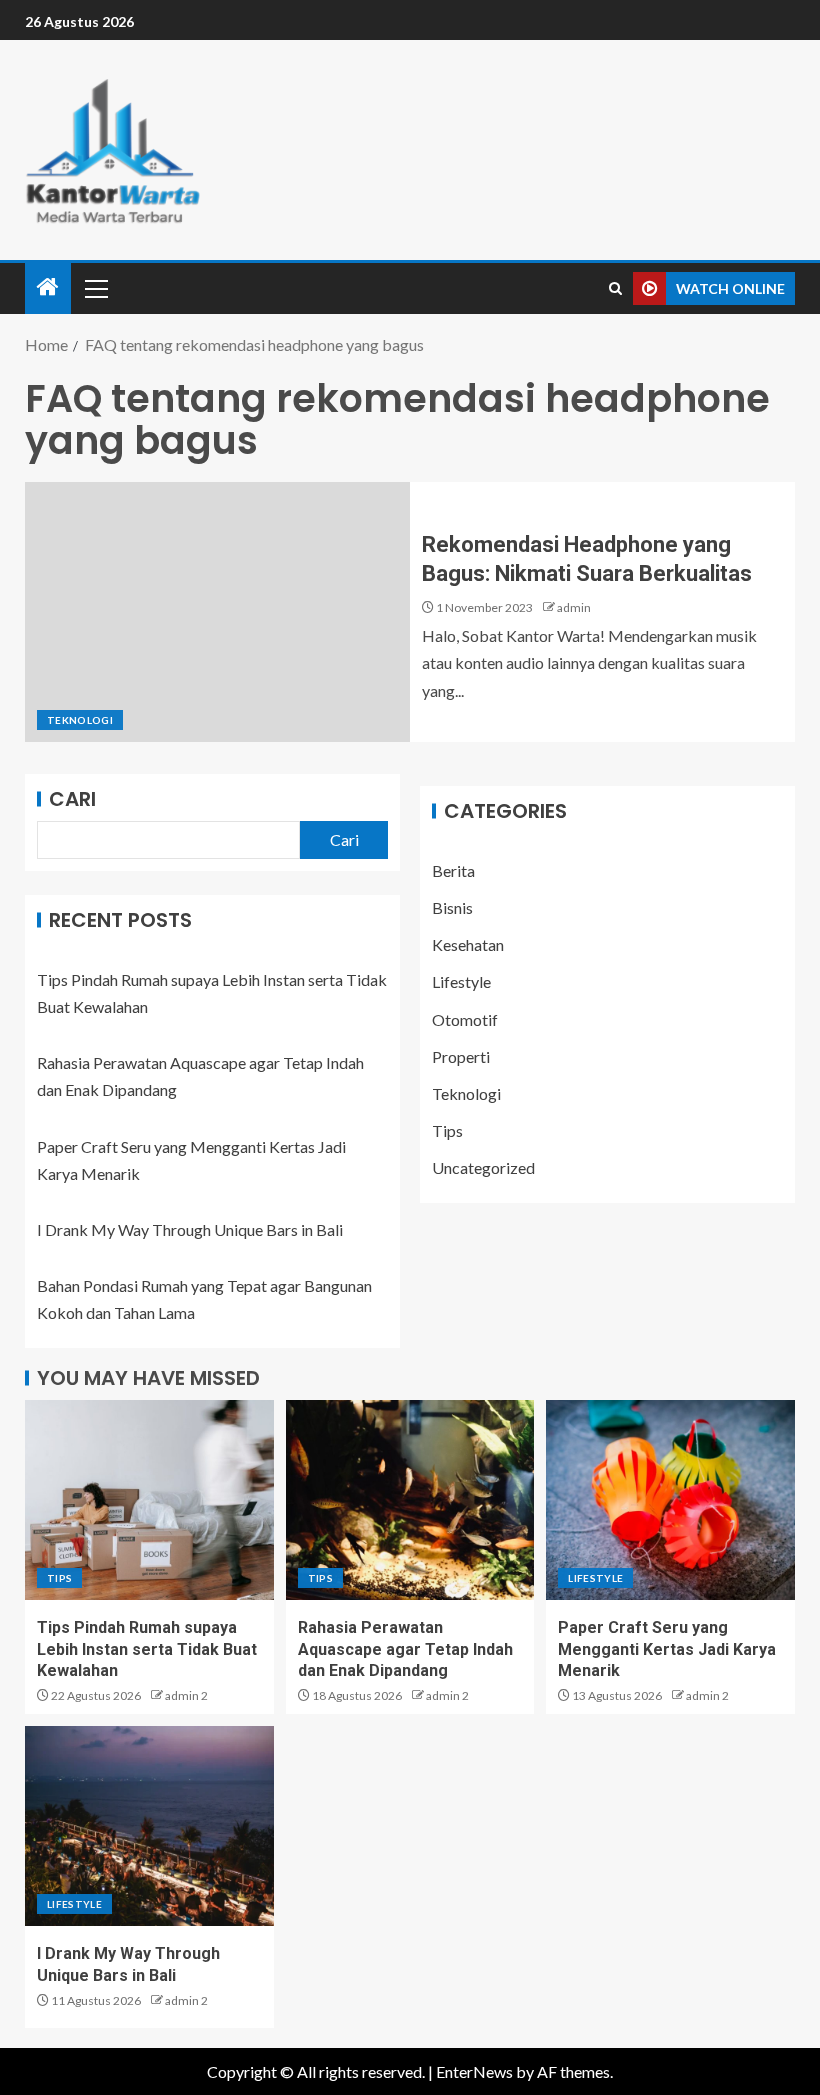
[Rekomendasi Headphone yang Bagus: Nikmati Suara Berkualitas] (217, 612)
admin (574, 607)
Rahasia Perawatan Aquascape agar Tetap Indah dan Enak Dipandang (405, 1649)
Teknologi (80, 720)
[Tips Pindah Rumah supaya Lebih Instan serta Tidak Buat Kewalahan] (149, 1500)
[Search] (615, 288)
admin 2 (186, 1695)
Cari (72, 799)
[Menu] (95, 288)
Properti (461, 1056)
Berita (453, 870)
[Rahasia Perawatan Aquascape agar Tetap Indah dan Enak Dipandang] (410, 1500)
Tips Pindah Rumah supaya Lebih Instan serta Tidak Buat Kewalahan (147, 1649)
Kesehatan (468, 944)
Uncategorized (483, 1167)
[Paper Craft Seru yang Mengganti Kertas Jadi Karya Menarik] (670, 1500)
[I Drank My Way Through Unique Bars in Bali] (149, 1826)
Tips (447, 1130)
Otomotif (465, 1019)
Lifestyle (461, 981)
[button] (95, 288)
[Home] (48, 287)
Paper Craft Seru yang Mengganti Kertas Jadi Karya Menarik (667, 1649)
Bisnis (452, 907)
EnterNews (474, 2071)
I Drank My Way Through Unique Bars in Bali (190, 1229)
